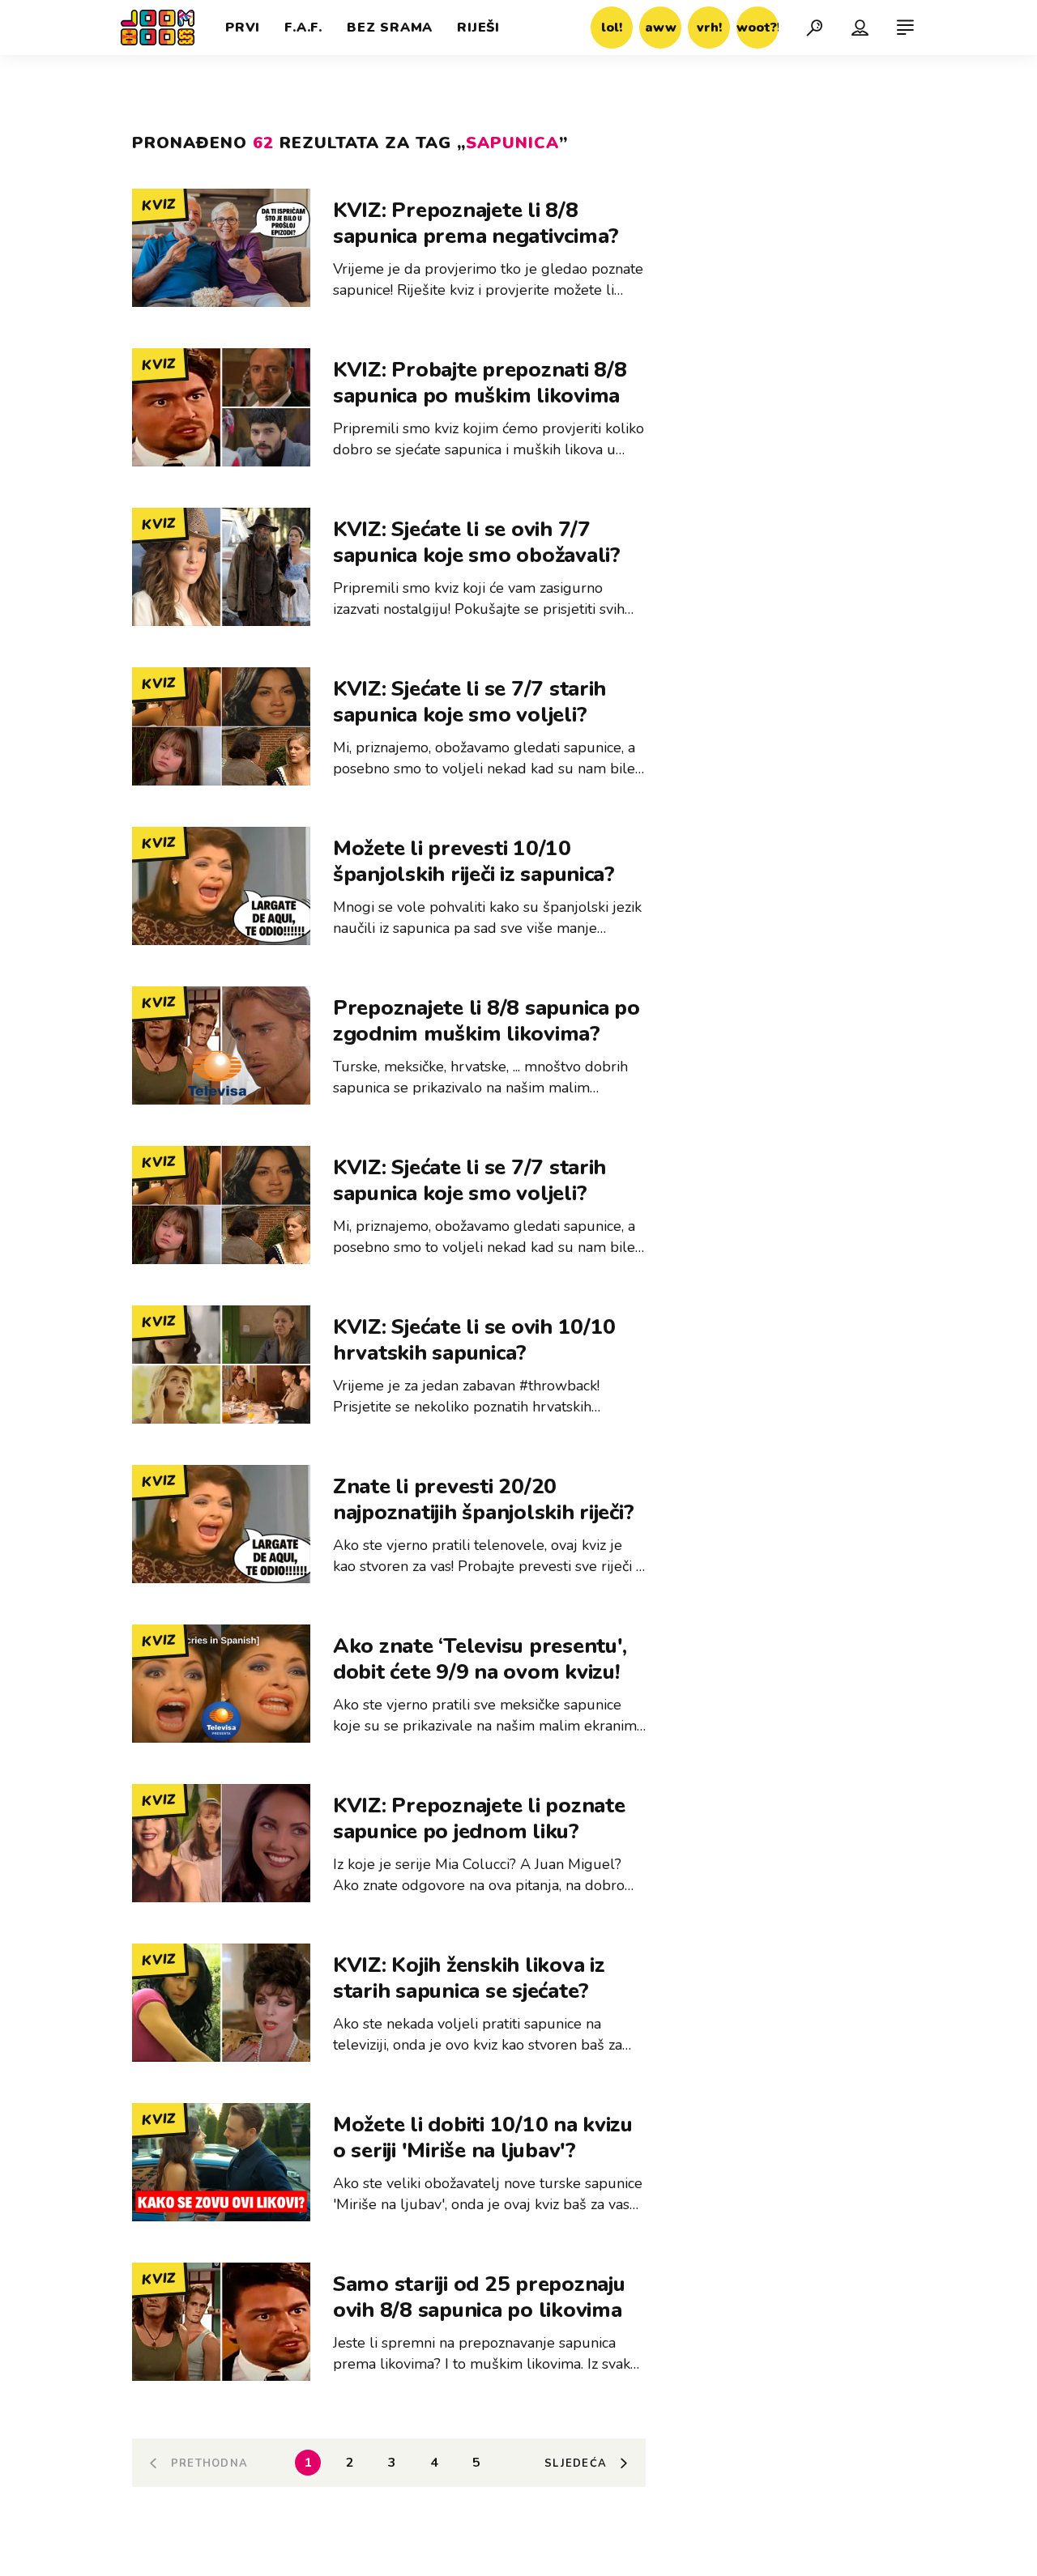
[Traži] (814, 28)
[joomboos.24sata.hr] (158, 28)
